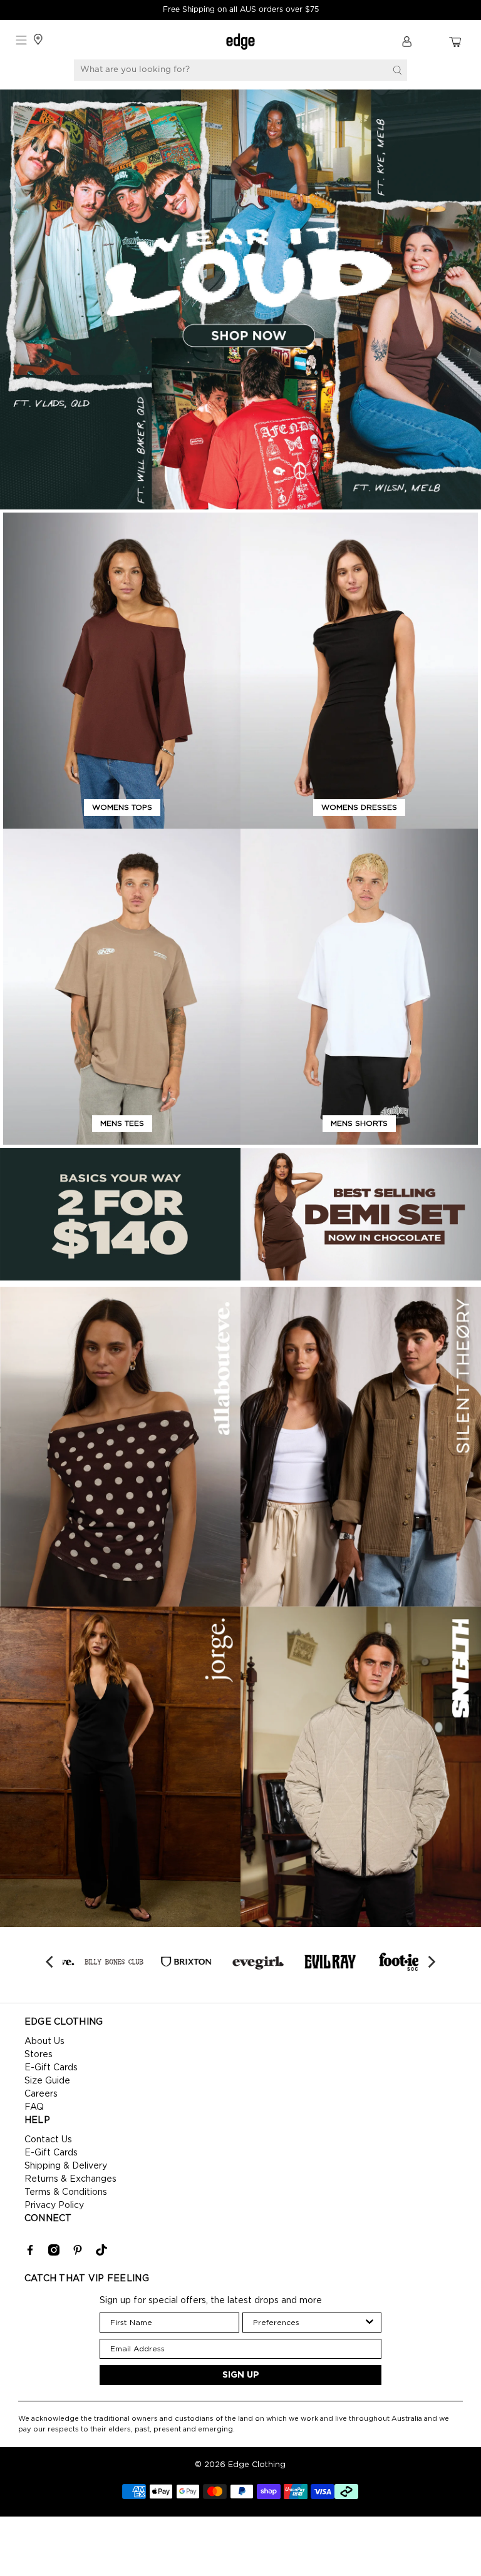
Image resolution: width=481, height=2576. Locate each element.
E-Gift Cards (51, 2068)
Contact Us (48, 2140)
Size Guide (47, 2081)
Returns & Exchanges (70, 2179)
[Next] (430, 1962)
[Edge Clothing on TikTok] (101, 2253)
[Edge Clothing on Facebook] (30, 2253)
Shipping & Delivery (66, 2166)
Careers (41, 2094)
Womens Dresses (359, 807)
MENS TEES (122, 1123)
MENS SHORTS (359, 1123)
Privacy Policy (54, 2205)
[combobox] (308, 2323)
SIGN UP (241, 2375)
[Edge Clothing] (240, 42)
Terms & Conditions (66, 2192)
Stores (39, 2055)
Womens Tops (122, 807)
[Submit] (397, 70)
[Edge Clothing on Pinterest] (78, 2253)
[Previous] (51, 1962)
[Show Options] (370, 2323)
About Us (44, 2042)
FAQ (34, 2107)
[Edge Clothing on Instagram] (54, 2253)
